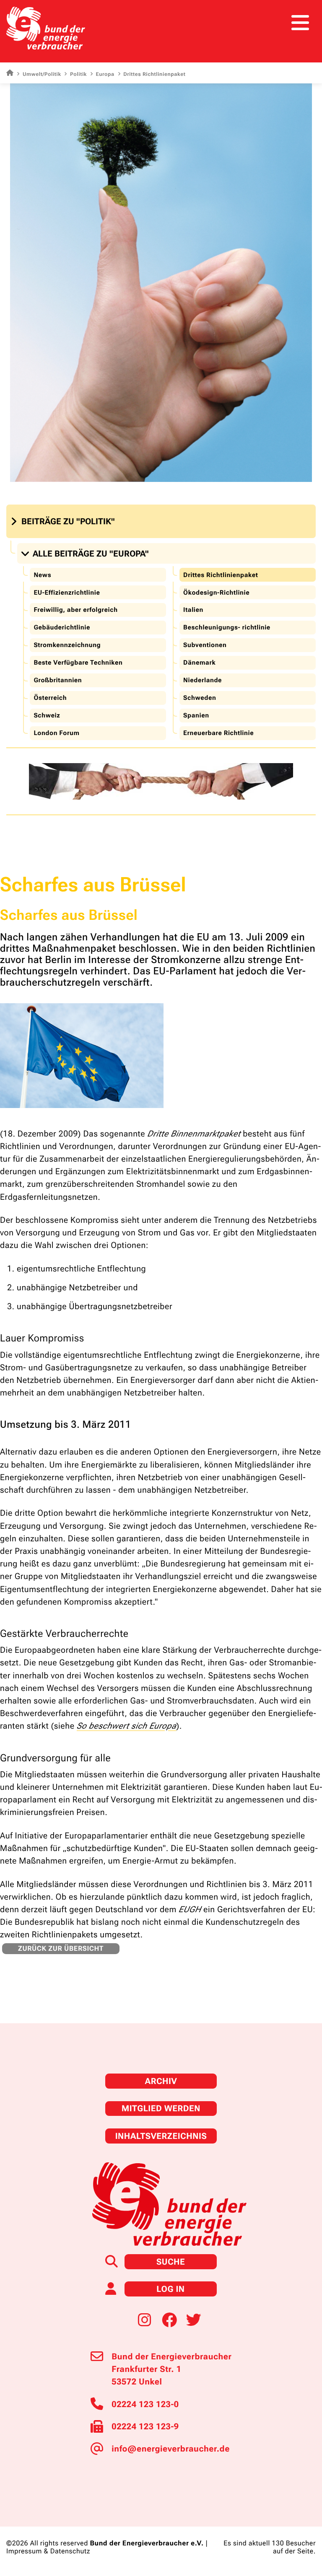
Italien (193, 610)
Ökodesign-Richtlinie (216, 593)
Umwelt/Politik (42, 74)
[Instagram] (145, 2320)
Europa (105, 74)
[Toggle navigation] (300, 23)
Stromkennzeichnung (67, 645)
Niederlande (203, 680)
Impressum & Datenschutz (48, 2551)
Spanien (196, 715)
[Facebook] (169, 2320)
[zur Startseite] (46, 28)
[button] (64, 521)
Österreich (50, 698)
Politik (78, 74)
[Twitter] (194, 2320)
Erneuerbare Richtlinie (218, 733)
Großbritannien (58, 680)
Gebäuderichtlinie (62, 627)
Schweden (200, 698)
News (42, 575)
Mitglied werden (161, 2108)
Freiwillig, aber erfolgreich (75, 610)
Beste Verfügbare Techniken (78, 663)
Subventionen (205, 645)
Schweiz (47, 715)
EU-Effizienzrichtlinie (67, 593)
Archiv (161, 2081)
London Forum (56, 733)
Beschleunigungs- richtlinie (227, 627)
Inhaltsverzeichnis (161, 2136)
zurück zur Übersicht (61, 1948)
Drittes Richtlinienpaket (221, 575)
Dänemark (199, 663)
